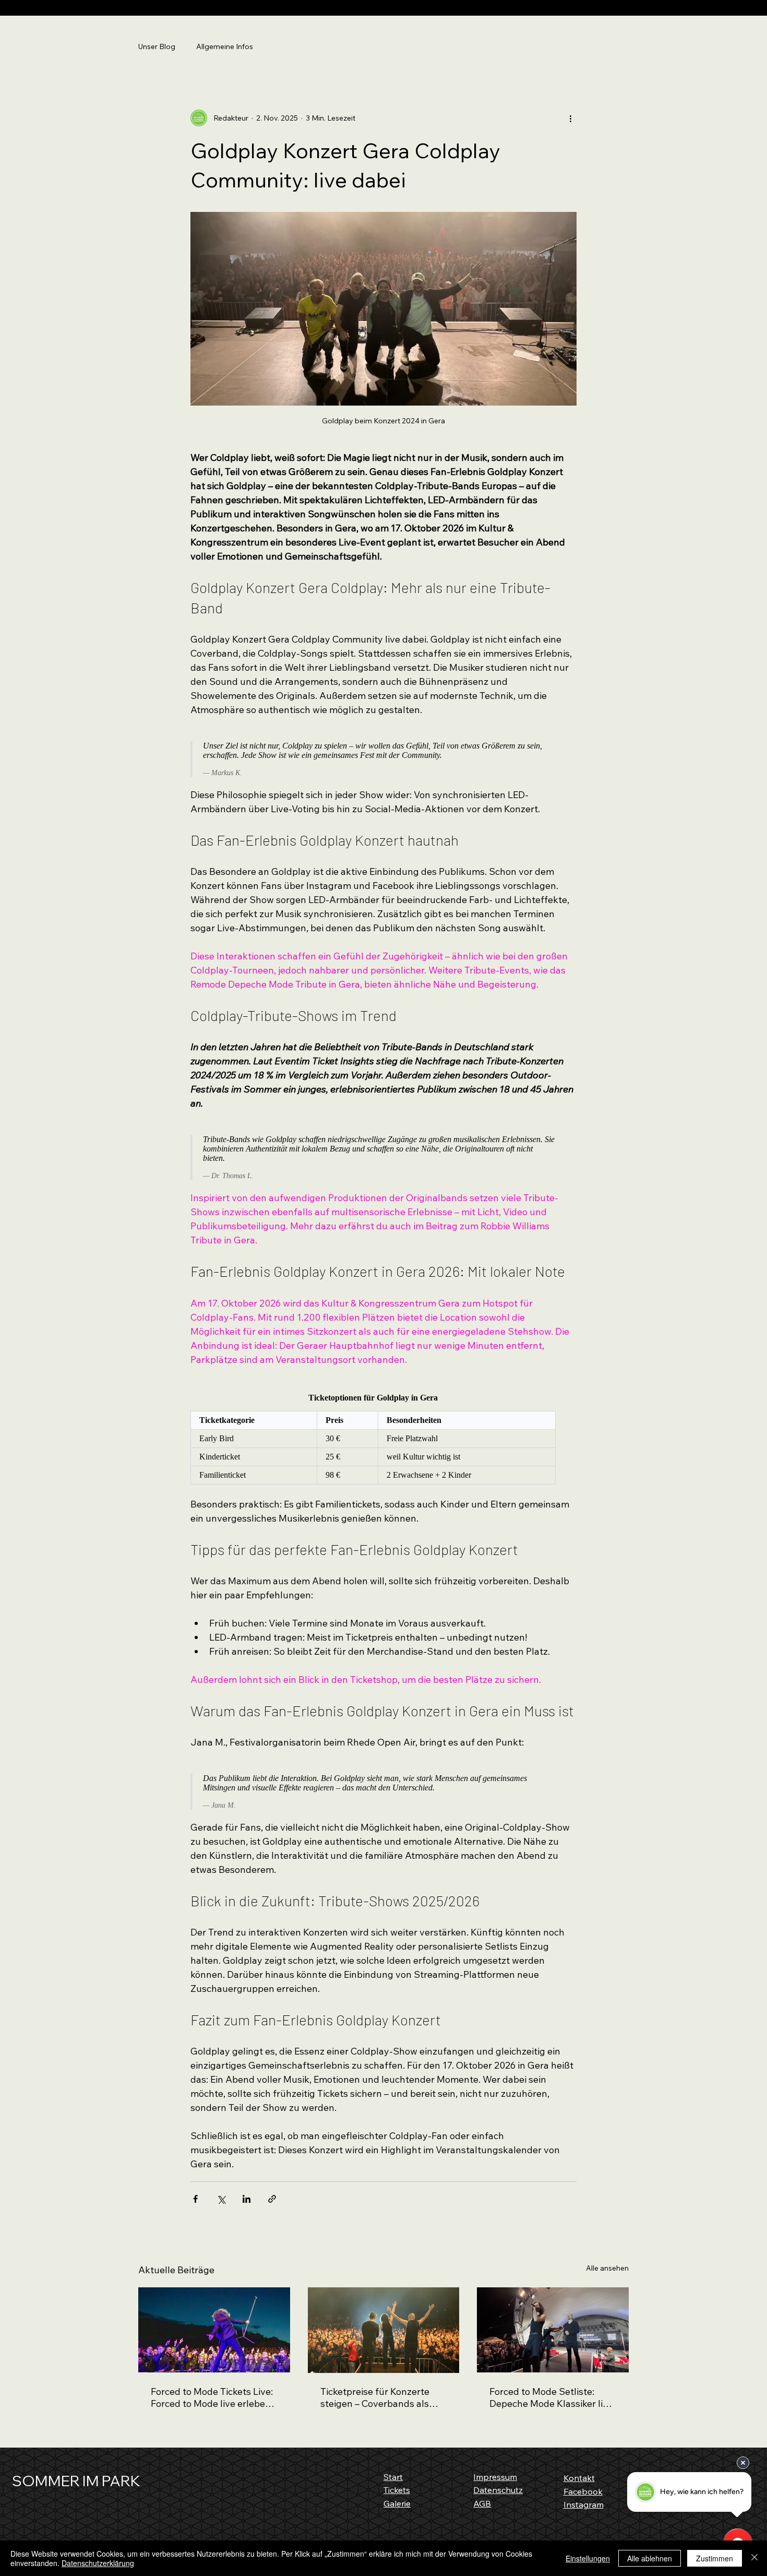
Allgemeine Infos (225, 46)
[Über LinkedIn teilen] (247, 2199)
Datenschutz (498, 2490)
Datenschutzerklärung (98, 2563)
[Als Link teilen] (272, 2199)
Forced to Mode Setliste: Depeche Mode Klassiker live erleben (551, 2397)
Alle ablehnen (650, 2558)
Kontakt (579, 2478)
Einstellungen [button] (588, 2558)
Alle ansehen (607, 2268)
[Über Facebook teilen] (195, 2199)
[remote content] (373, 759)
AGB (482, 2503)
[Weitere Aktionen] (570, 118)
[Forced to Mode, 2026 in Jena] (214, 2330)
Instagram (584, 2504)
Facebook (583, 2491)
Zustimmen (715, 2558)
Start (393, 2477)
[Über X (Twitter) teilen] (221, 2199)
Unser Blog (157, 46)
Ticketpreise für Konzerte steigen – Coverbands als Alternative (375, 2397)
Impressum (495, 2477)
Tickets (397, 2490)
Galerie (397, 2503)
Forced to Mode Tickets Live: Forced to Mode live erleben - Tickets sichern (214, 2397)
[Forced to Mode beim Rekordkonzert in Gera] (384, 2330)
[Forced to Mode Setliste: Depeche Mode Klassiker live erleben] (553, 2330)
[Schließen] (754, 2558)
